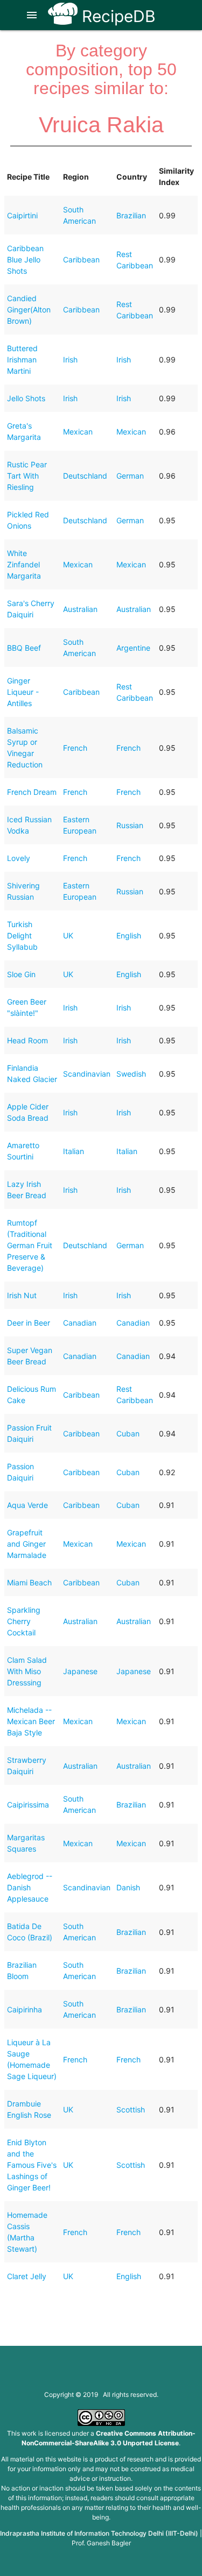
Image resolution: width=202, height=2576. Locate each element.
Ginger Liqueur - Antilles (23, 692)
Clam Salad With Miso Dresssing (27, 1671)
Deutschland (85, 476)
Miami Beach (29, 1582)
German (130, 476)
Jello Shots (26, 398)
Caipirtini (22, 215)
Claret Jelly (27, 2276)
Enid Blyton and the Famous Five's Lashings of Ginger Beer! (32, 2165)
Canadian (80, 1323)
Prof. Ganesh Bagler (101, 2543)
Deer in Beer (29, 1323)
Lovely (19, 858)
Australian (80, 609)
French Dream (32, 792)
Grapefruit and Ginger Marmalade (27, 1544)
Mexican (78, 432)
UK (68, 935)
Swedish (131, 1074)
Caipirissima (28, 1805)
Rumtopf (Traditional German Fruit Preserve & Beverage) (30, 1245)
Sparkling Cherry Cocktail (24, 1621)
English (129, 935)
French (75, 748)
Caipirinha (25, 2009)
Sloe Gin (21, 974)
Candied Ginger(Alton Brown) (29, 309)
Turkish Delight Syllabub (22, 935)
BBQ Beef (24, 648)
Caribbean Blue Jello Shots (25, 259)
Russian (130, 825)
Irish (70, 360)
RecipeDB (117, 16)
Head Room (27, 1040)
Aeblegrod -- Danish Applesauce (30, 1887)
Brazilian (131, 215)
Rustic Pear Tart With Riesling (27, 476)
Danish (128, 1887)
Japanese (80, 1671)
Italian (74, 1151)
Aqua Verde (27, 1505)
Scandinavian (87, 1074)
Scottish (131, 2109)
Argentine (133, 648)
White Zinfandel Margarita (24, 564)
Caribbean (81, 259)
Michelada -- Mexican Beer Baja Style (31, 1721)
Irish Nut (22, 1295)
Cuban (128, 1433)
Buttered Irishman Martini (22, 360)
